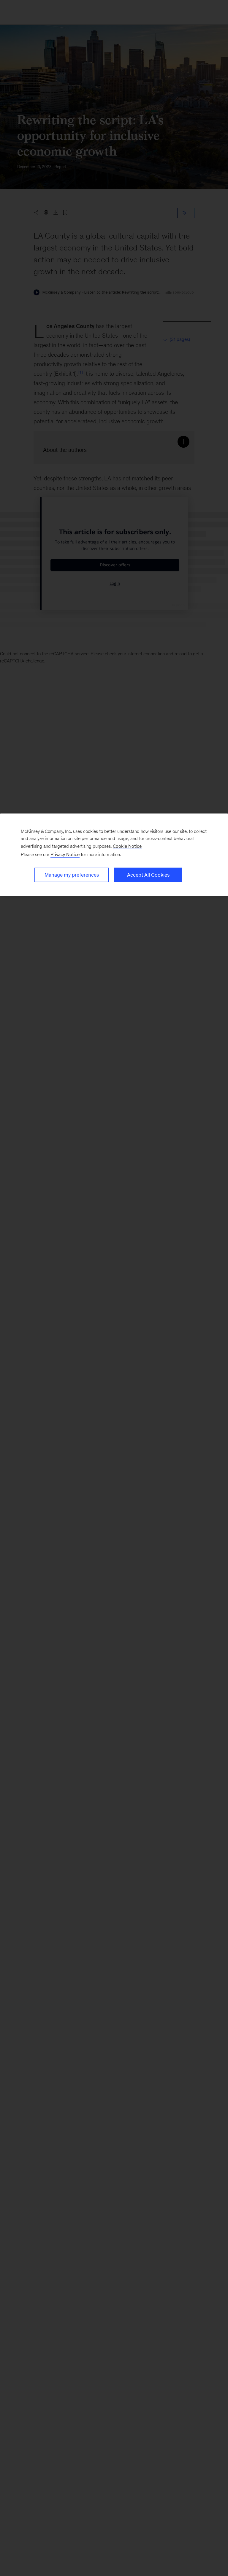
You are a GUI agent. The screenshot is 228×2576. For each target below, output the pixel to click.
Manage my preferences (72, 875)
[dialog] (114, 855)
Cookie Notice (127, 846)
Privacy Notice (65, 854)
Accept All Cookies (148, 875)
